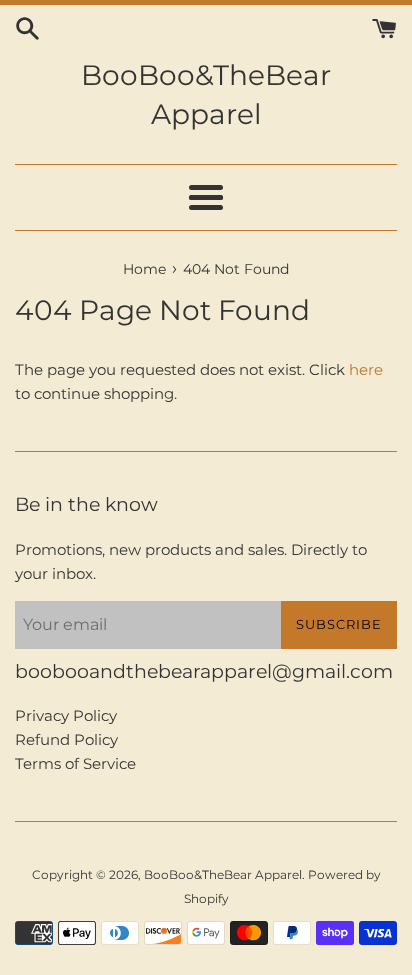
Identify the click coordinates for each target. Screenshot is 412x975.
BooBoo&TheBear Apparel (206, 94)
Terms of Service (75, 763)
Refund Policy (66, 739)
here (366, 369)
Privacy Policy (66, 715)
